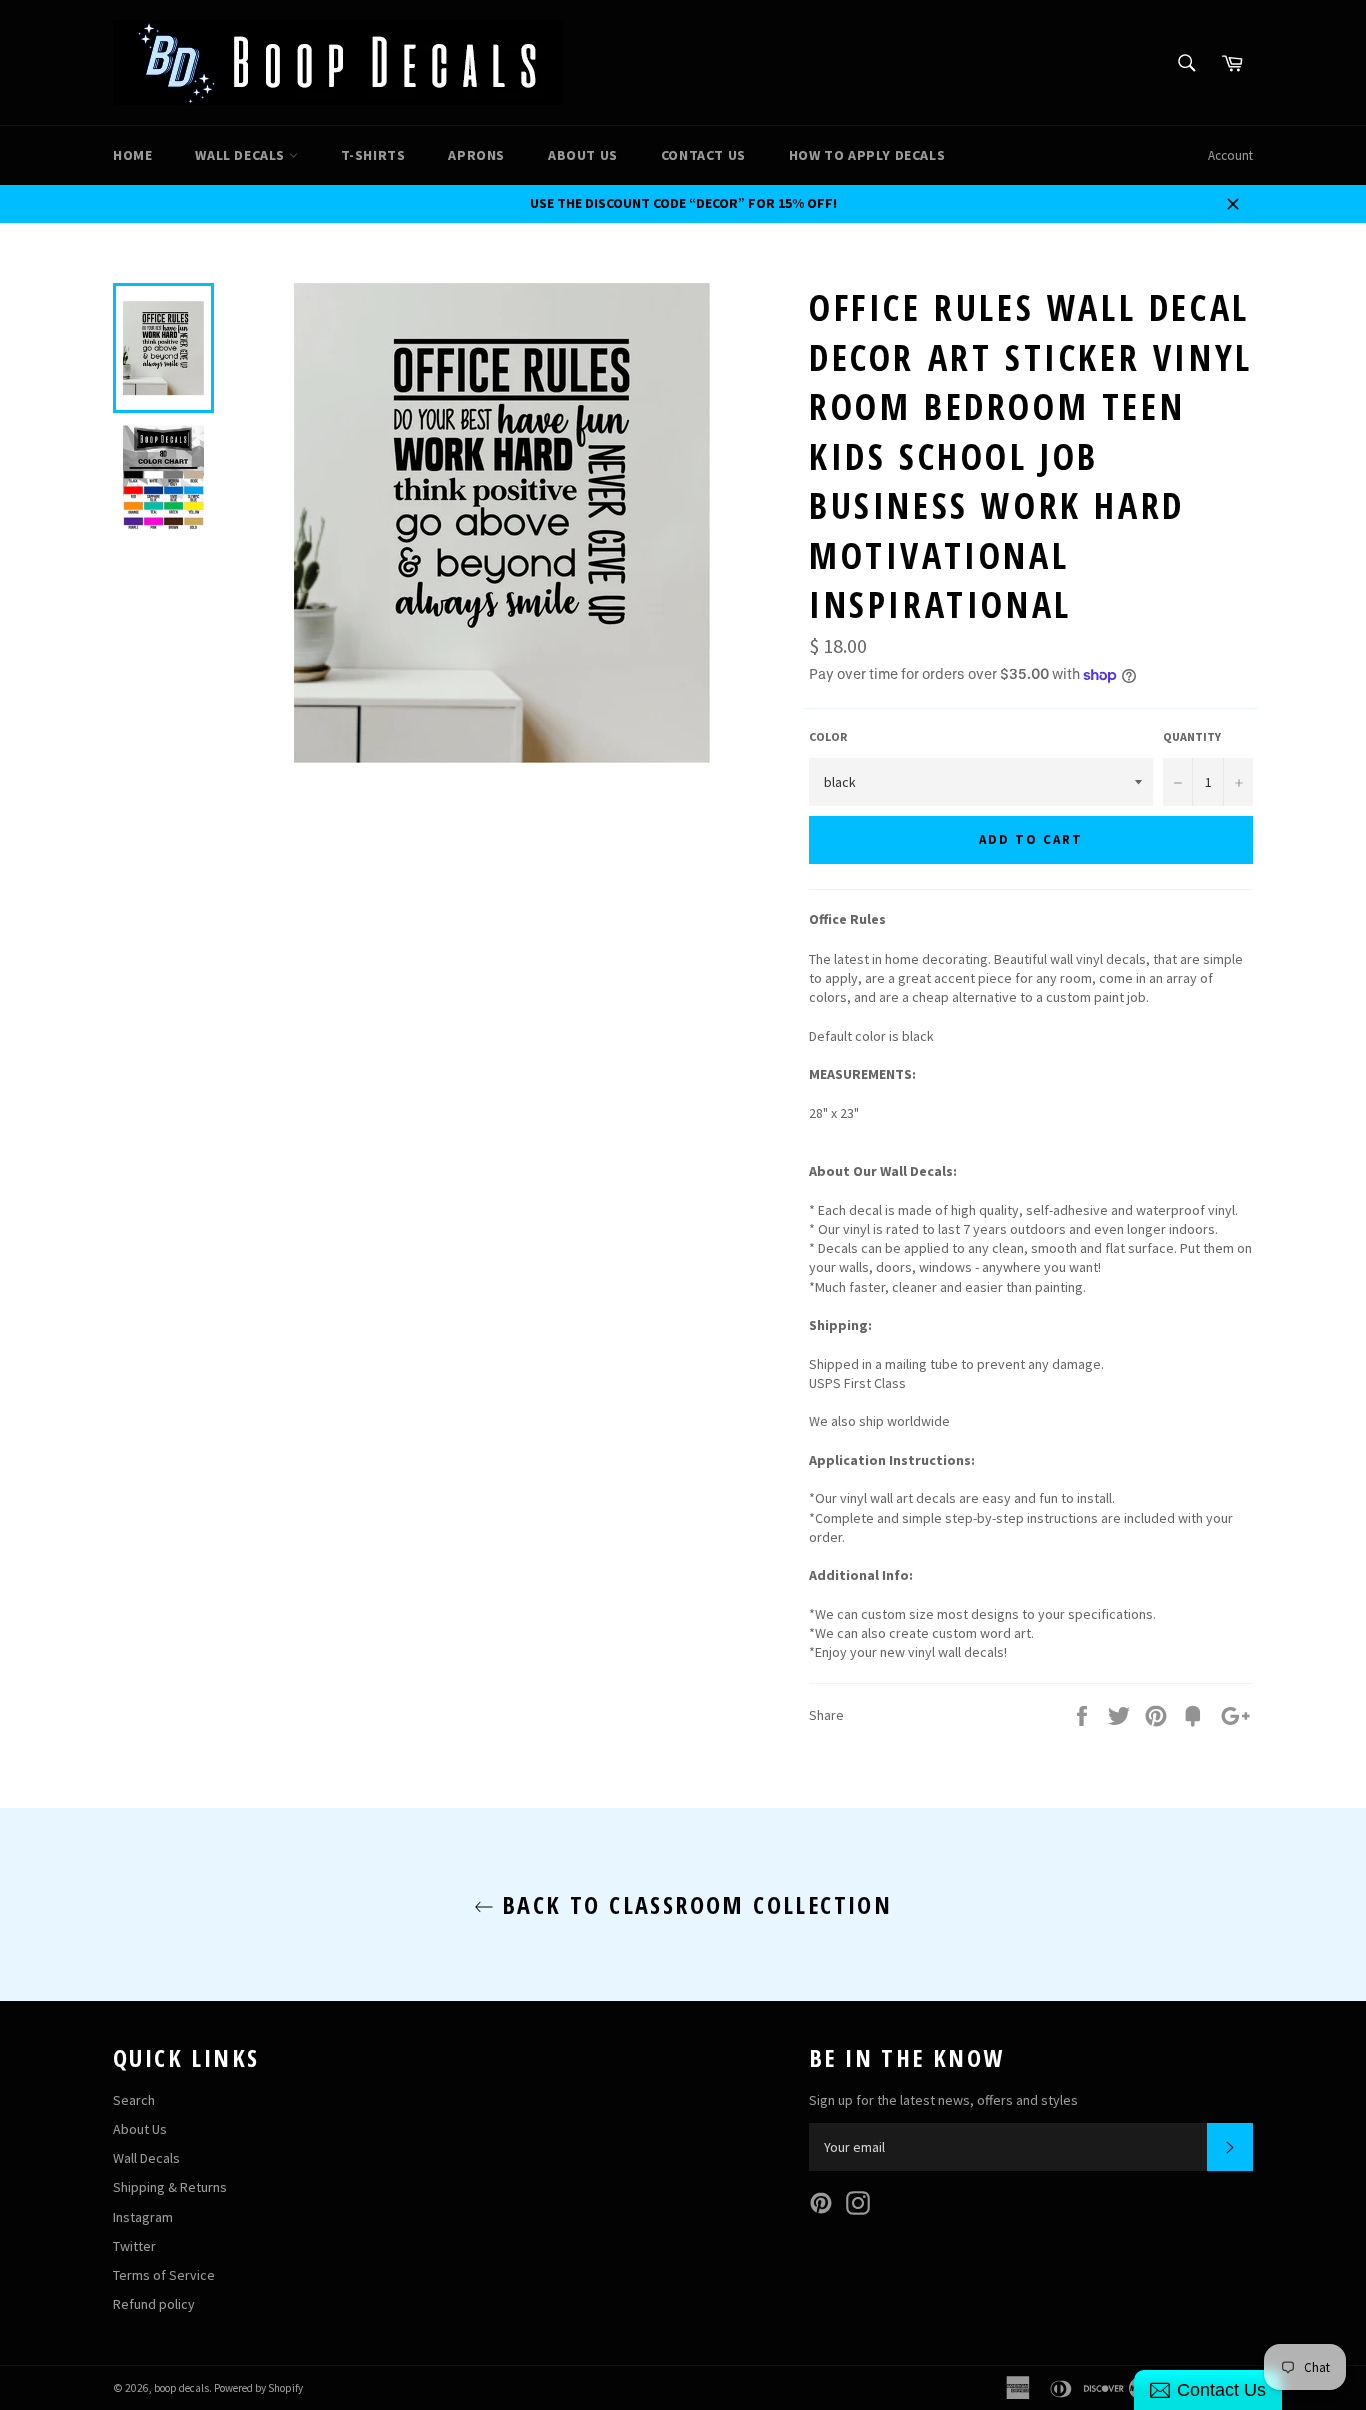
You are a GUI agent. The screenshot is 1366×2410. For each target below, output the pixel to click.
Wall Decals (241, 155)
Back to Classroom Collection (693, 1904)
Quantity (1192, 736)
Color (828, 736)
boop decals (181, 2388)
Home (132, 155)
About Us (583, 155)
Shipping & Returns (170, 2187)
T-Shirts (373, 155)
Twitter (134, 2246)
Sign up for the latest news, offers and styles (943, 2100)
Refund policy (154, 2304)
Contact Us (703, 155)
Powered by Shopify (258, 2388)
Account (1230, 155)
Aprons (476, 155)
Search (134, 2100)
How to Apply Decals (867, 155)
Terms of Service (164, 2275)
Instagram (143, 2217)
